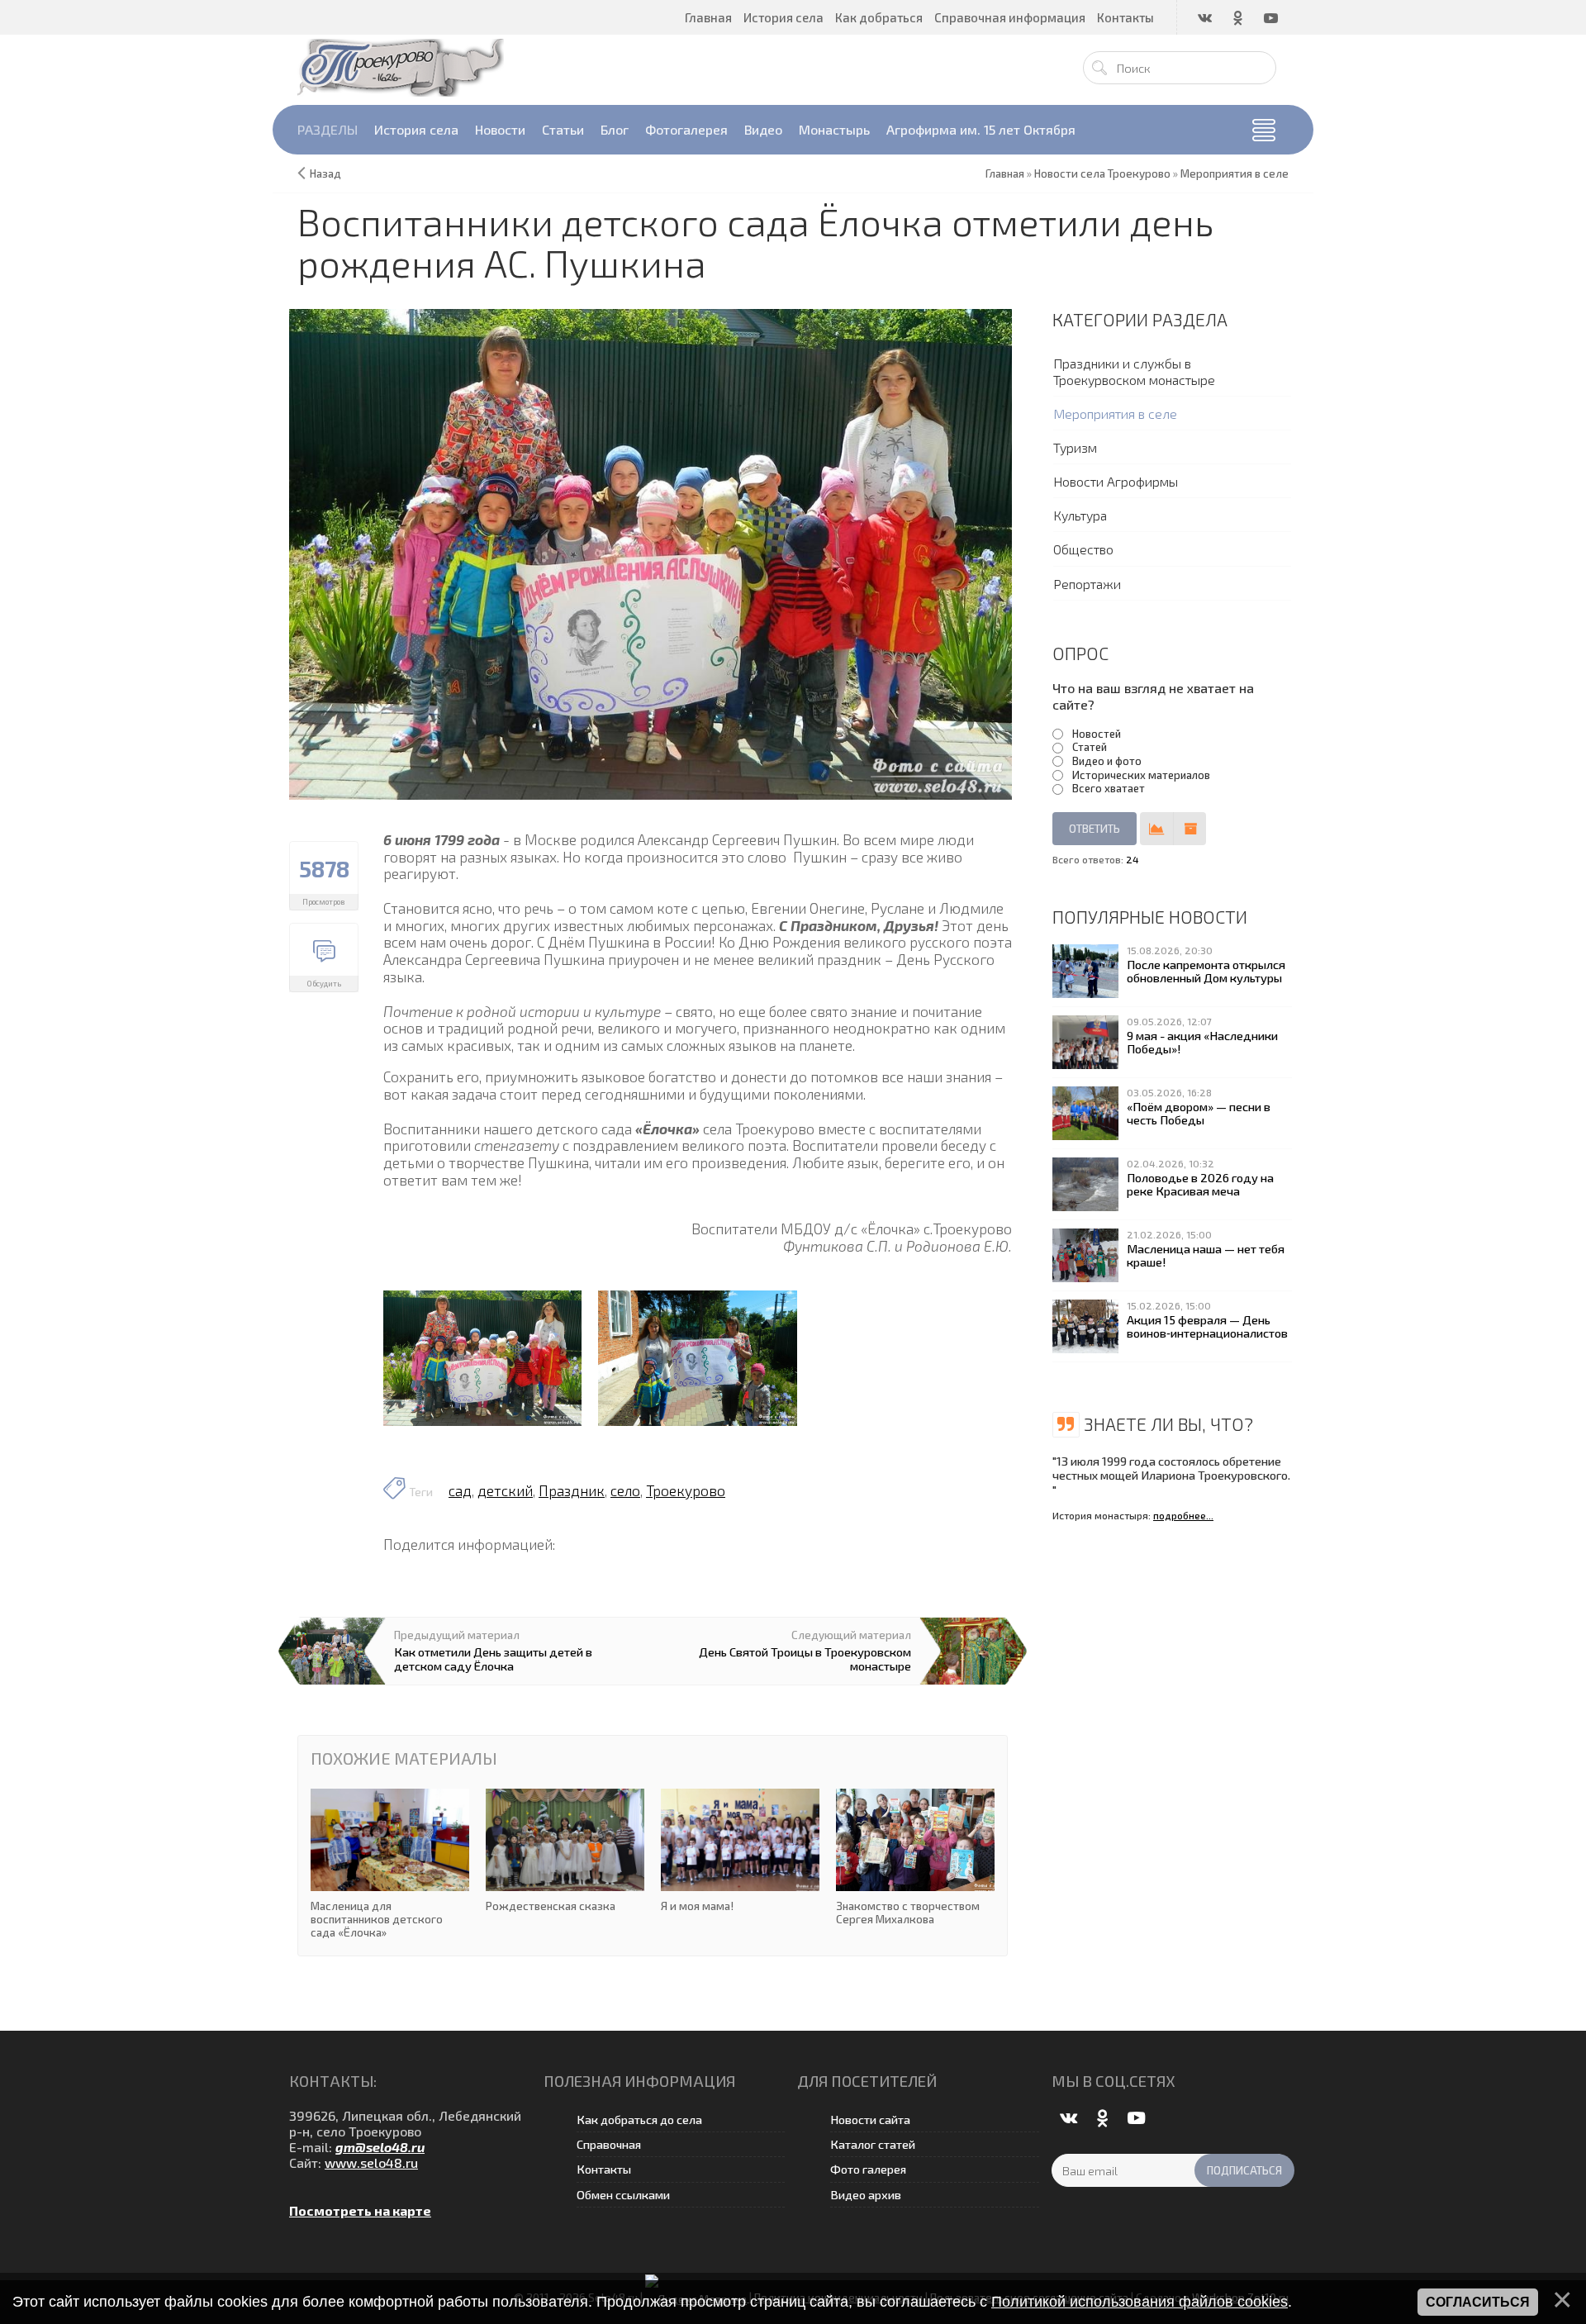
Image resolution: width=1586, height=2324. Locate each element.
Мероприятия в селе (1115, 413)
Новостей (1097, 734)
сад (460, 1490)
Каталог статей (873, 2144)
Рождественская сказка (565, 1851)
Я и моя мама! (740, 1851)
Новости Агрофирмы (1116, 481)
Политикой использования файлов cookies (1140, 2302)
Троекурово (686, 1490)
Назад (325, 173)
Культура (1080, 515)
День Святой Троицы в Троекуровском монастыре (805, 1658)
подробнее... (1183, 1515)
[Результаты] (1156, 829)
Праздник (572, 1490)
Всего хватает (1109, 788)
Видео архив (866, 2195)
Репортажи (1087, 584)
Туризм (1075, 447)
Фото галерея (868, 2169)
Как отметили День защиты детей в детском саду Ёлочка (493, 1658)
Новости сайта (870, 2120)
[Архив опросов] (1189, 829)
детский (505, 1490)
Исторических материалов (1141, 775)
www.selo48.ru (371, 2162)
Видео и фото (1107, 761)
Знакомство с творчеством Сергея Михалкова (915, 1858)
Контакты (604, 2169)
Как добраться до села (639, 2120)
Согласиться (1478, 2302)
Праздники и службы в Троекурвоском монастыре (1134, 371)
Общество (1083, 549)
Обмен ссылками (623, 2195)
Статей (1090, 747)
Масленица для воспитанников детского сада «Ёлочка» (390, 1864)
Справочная (609, 2144)
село (625, 1490)
